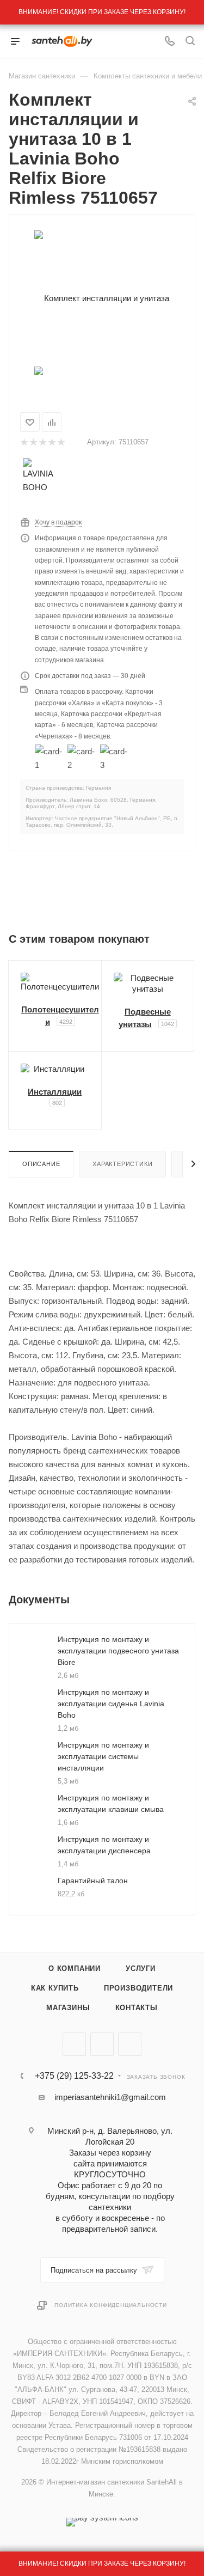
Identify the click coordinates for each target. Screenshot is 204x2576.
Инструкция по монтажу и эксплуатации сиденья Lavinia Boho (111, 1704)
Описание (41, 1164)
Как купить (55, 1988)
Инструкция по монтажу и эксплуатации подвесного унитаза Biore (118, 1651)
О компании (75, 1968)
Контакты (137, 2008)
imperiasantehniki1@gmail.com (110, 2097)
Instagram (130, 2044)
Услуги (141, 1968)
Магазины (68, 2008)
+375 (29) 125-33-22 (74, 2076)
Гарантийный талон (93, 1881)
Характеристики (122, 1164)
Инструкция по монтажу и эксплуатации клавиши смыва (111, 1803)
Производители (138, 1988)
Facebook (102, 2044)
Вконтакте (74, 2044)
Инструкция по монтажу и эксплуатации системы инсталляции (103, 1756)
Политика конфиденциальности (111, 2305)
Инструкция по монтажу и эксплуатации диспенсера (104, 1845)
